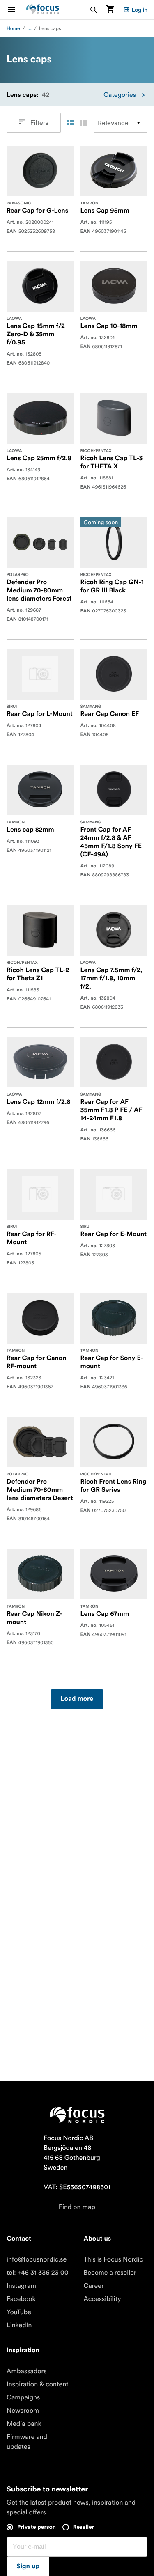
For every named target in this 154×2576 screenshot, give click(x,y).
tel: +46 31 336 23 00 (38, 2273)
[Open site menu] (16, 10)
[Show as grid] (71, 123)
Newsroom (23, 2411)
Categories (120, 95)
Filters (39, 123)
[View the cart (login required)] (110, 10)
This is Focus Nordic (114, 2259)
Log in (139, 10)
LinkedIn (19, 2325)
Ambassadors (27, 2371)
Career (94, 2286)
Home (13, 29)
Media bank (24, 2424)
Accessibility (102, 2299)
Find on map (77, 2207)
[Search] (94, 10)
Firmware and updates (27, 2442)
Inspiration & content (38, 2384)
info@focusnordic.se (37, 2259)
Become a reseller (110, 2273)
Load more (77, 1699)
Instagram (21, 2286)
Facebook (21, 2299)
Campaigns (23, 2397)
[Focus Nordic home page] (43, 10)
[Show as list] (84, 123)
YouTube (19, 2312)
